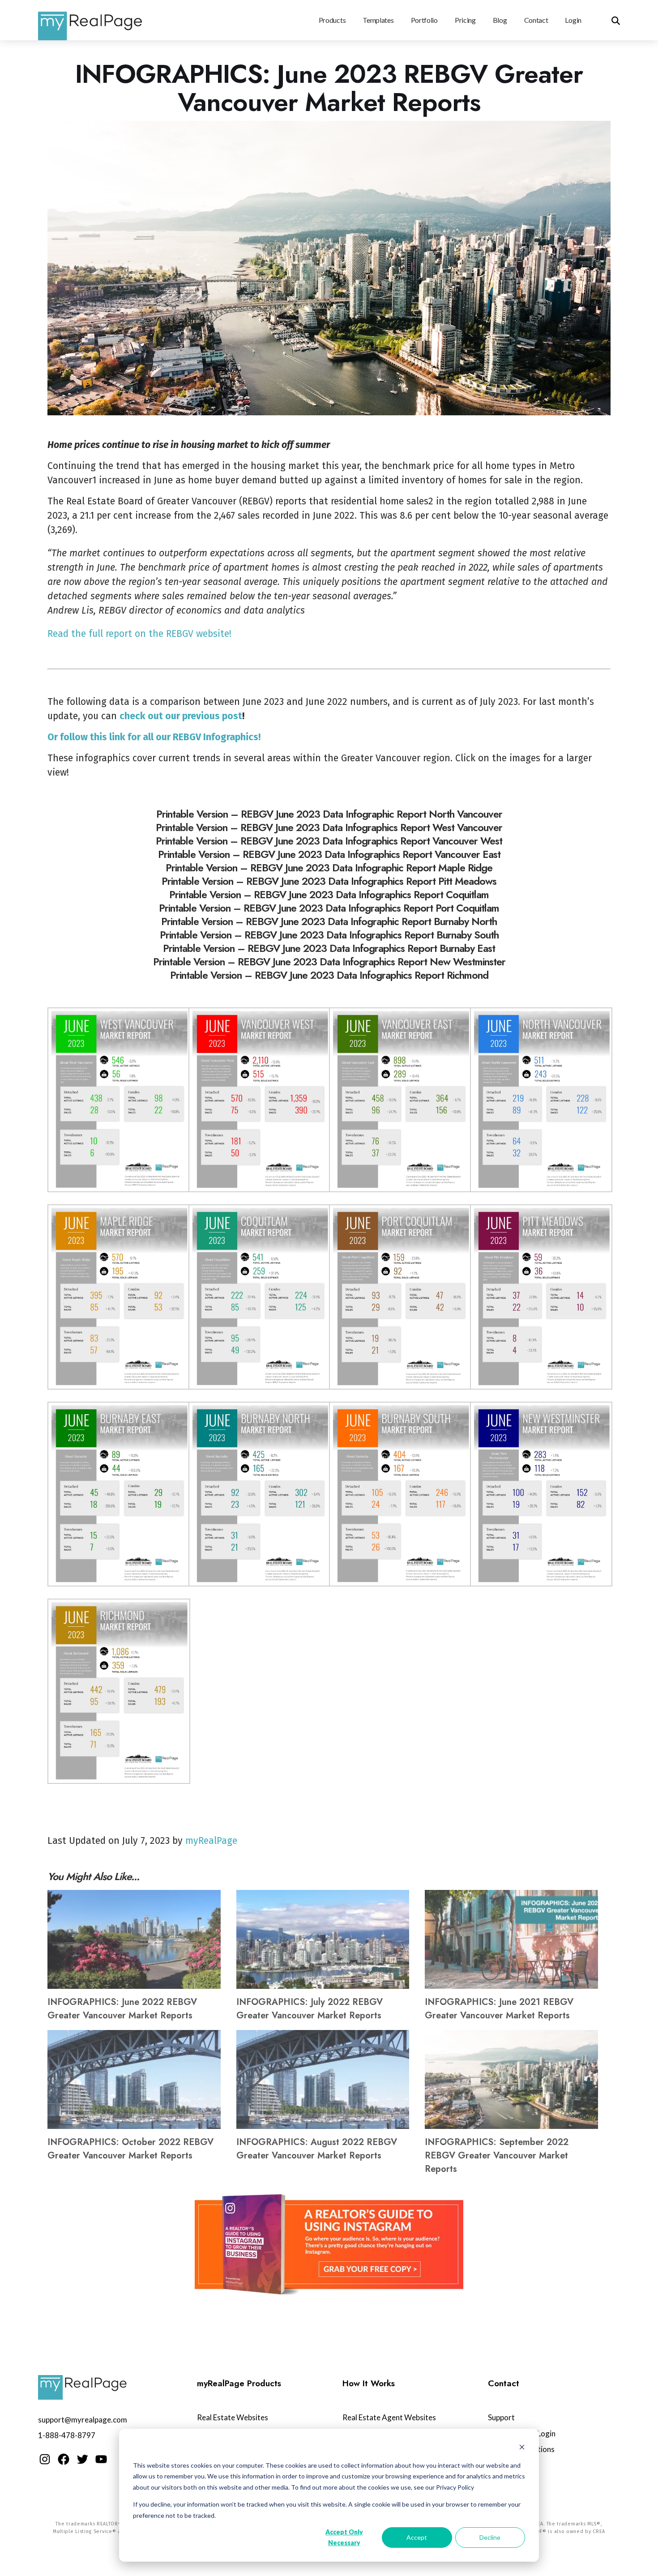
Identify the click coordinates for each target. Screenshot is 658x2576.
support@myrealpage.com (83, 2420)
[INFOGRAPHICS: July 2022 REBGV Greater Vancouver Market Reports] (323, 1939)
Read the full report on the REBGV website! (139, 634)
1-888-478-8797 (67, 2435)
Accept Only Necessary (344, 2538)
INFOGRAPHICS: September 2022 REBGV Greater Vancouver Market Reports (497, 2156)
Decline (490, 2537)
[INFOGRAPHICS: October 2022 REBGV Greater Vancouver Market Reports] (134, 2079)
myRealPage (211, 1841)
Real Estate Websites (233, 2417)
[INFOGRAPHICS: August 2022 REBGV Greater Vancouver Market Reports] (323, 2079)
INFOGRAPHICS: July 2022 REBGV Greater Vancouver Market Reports (310, 2009)
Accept (417, 2537)
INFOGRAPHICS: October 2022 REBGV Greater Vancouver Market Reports (130, 2149)
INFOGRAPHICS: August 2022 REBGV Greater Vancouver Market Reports (317, 2149)
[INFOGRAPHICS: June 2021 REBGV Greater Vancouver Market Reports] (511, 1939)
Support (501, 2417)
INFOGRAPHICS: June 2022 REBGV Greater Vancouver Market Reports (122, 2009)
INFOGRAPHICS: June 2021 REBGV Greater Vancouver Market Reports (499, 2009)
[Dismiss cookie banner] (522, 2448)
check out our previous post (181, 716)
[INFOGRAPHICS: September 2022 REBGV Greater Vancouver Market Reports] (511, 2079)
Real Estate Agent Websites (389, 2417)
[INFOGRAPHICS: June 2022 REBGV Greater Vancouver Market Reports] (134, 1939)
